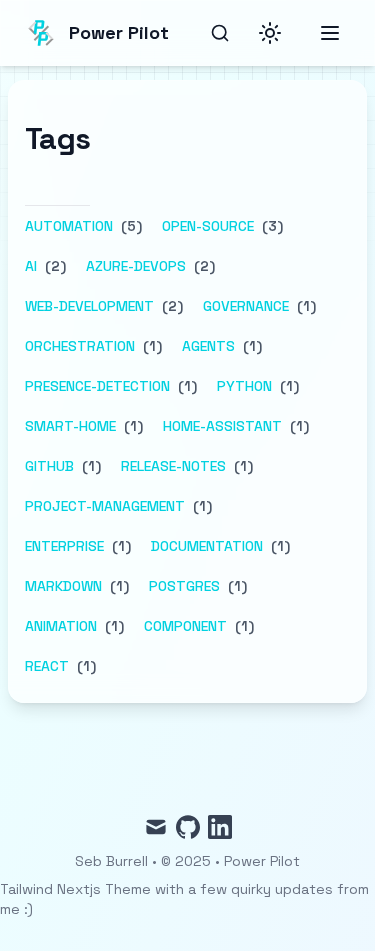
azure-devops (136, 266)
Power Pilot (262, 861)
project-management (105, 506)
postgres (184, 586)
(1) (304, 306)
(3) (270, 226)
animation (61, 626)
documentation (207, 546)
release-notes (173, 466)
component (185, 626)
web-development (89, 306)
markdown (63, 586)
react (47, 666)
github (49, 466)
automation (69, 226)
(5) (129, 226)
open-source (208, 226)
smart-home (70, 426)
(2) (53, 266)
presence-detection (97, 386)
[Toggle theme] (270, 33)
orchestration (80, 346)
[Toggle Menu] (330, 33)
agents (208, 346)
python (244, 386)
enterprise (64, 546)
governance (246, 306)
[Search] (220, 33)
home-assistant (222, 426)
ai (31, 266)
